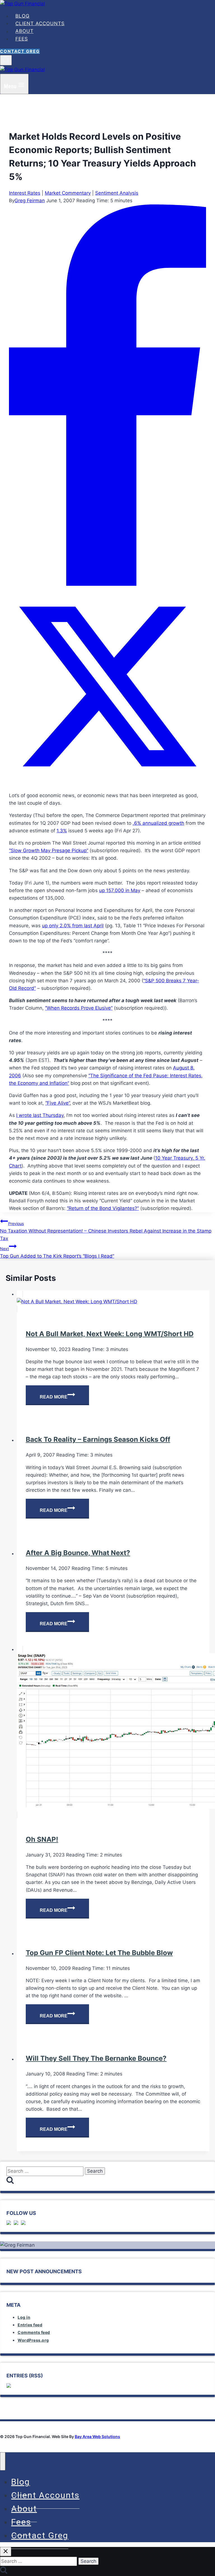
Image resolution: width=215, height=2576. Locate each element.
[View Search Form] (6, 60)
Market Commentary (68, 193)
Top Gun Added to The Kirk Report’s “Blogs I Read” (57, 1253)
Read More (64, 1398)
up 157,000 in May (120, 890)
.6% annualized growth (158, 823)
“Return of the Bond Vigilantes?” (103, 1208)
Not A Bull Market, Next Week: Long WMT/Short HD (110, 1334)
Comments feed (34, 2332)
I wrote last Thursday (40, 1115)
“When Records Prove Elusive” (79, 1008)
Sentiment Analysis (117, 193)
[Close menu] (3, 2461)
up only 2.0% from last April (73, 926)
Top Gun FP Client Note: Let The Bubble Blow (99, 1953)
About (24, 31)
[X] (107, 783)
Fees (22, 39)
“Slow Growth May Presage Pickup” (49, 850)
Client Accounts (40, 23)
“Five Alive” (58, 1103)
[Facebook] (107, 584)
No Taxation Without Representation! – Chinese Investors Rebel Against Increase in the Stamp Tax (106, 1231)
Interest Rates (25, 193)
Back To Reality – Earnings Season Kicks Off (98, 1439)
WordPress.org (33, 2340)
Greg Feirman (30, 201)
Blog (23, 16)
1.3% (62, 831)
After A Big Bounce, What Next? (78, 1553)
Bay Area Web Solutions (97, 2436)
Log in (24, 2317)
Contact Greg (20, 51)
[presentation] (113, 1302)
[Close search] (6, 2552)
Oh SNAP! (42, 1839)
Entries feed (30, 2325)
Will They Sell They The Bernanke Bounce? (96, 2058)
